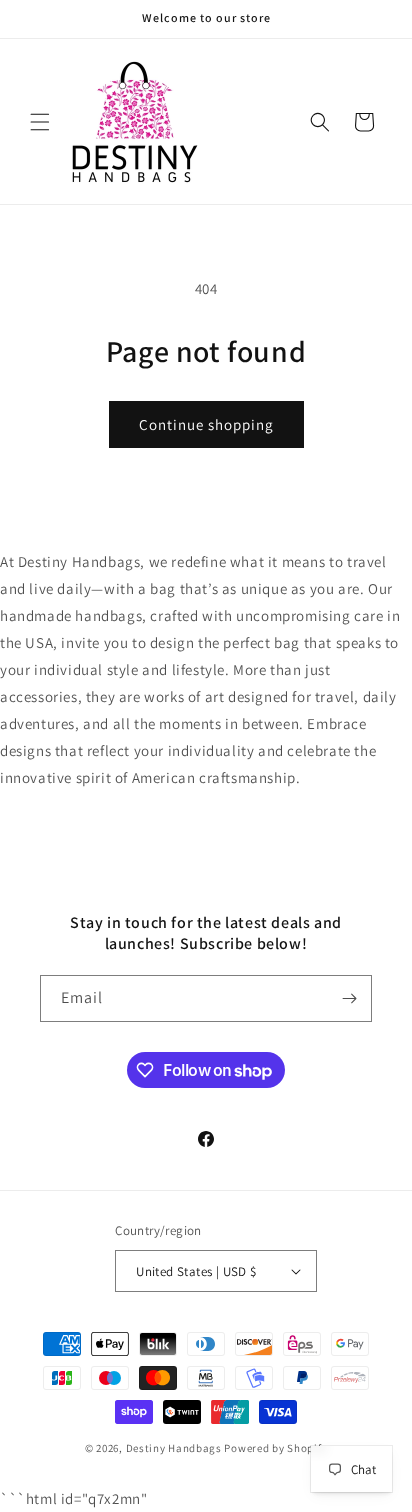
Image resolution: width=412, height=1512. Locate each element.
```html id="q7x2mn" (200, 758)
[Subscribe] (349, 998)
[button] (40, 122)
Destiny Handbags (174, 1448)
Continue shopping (206, 424)
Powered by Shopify (275, 1448)
